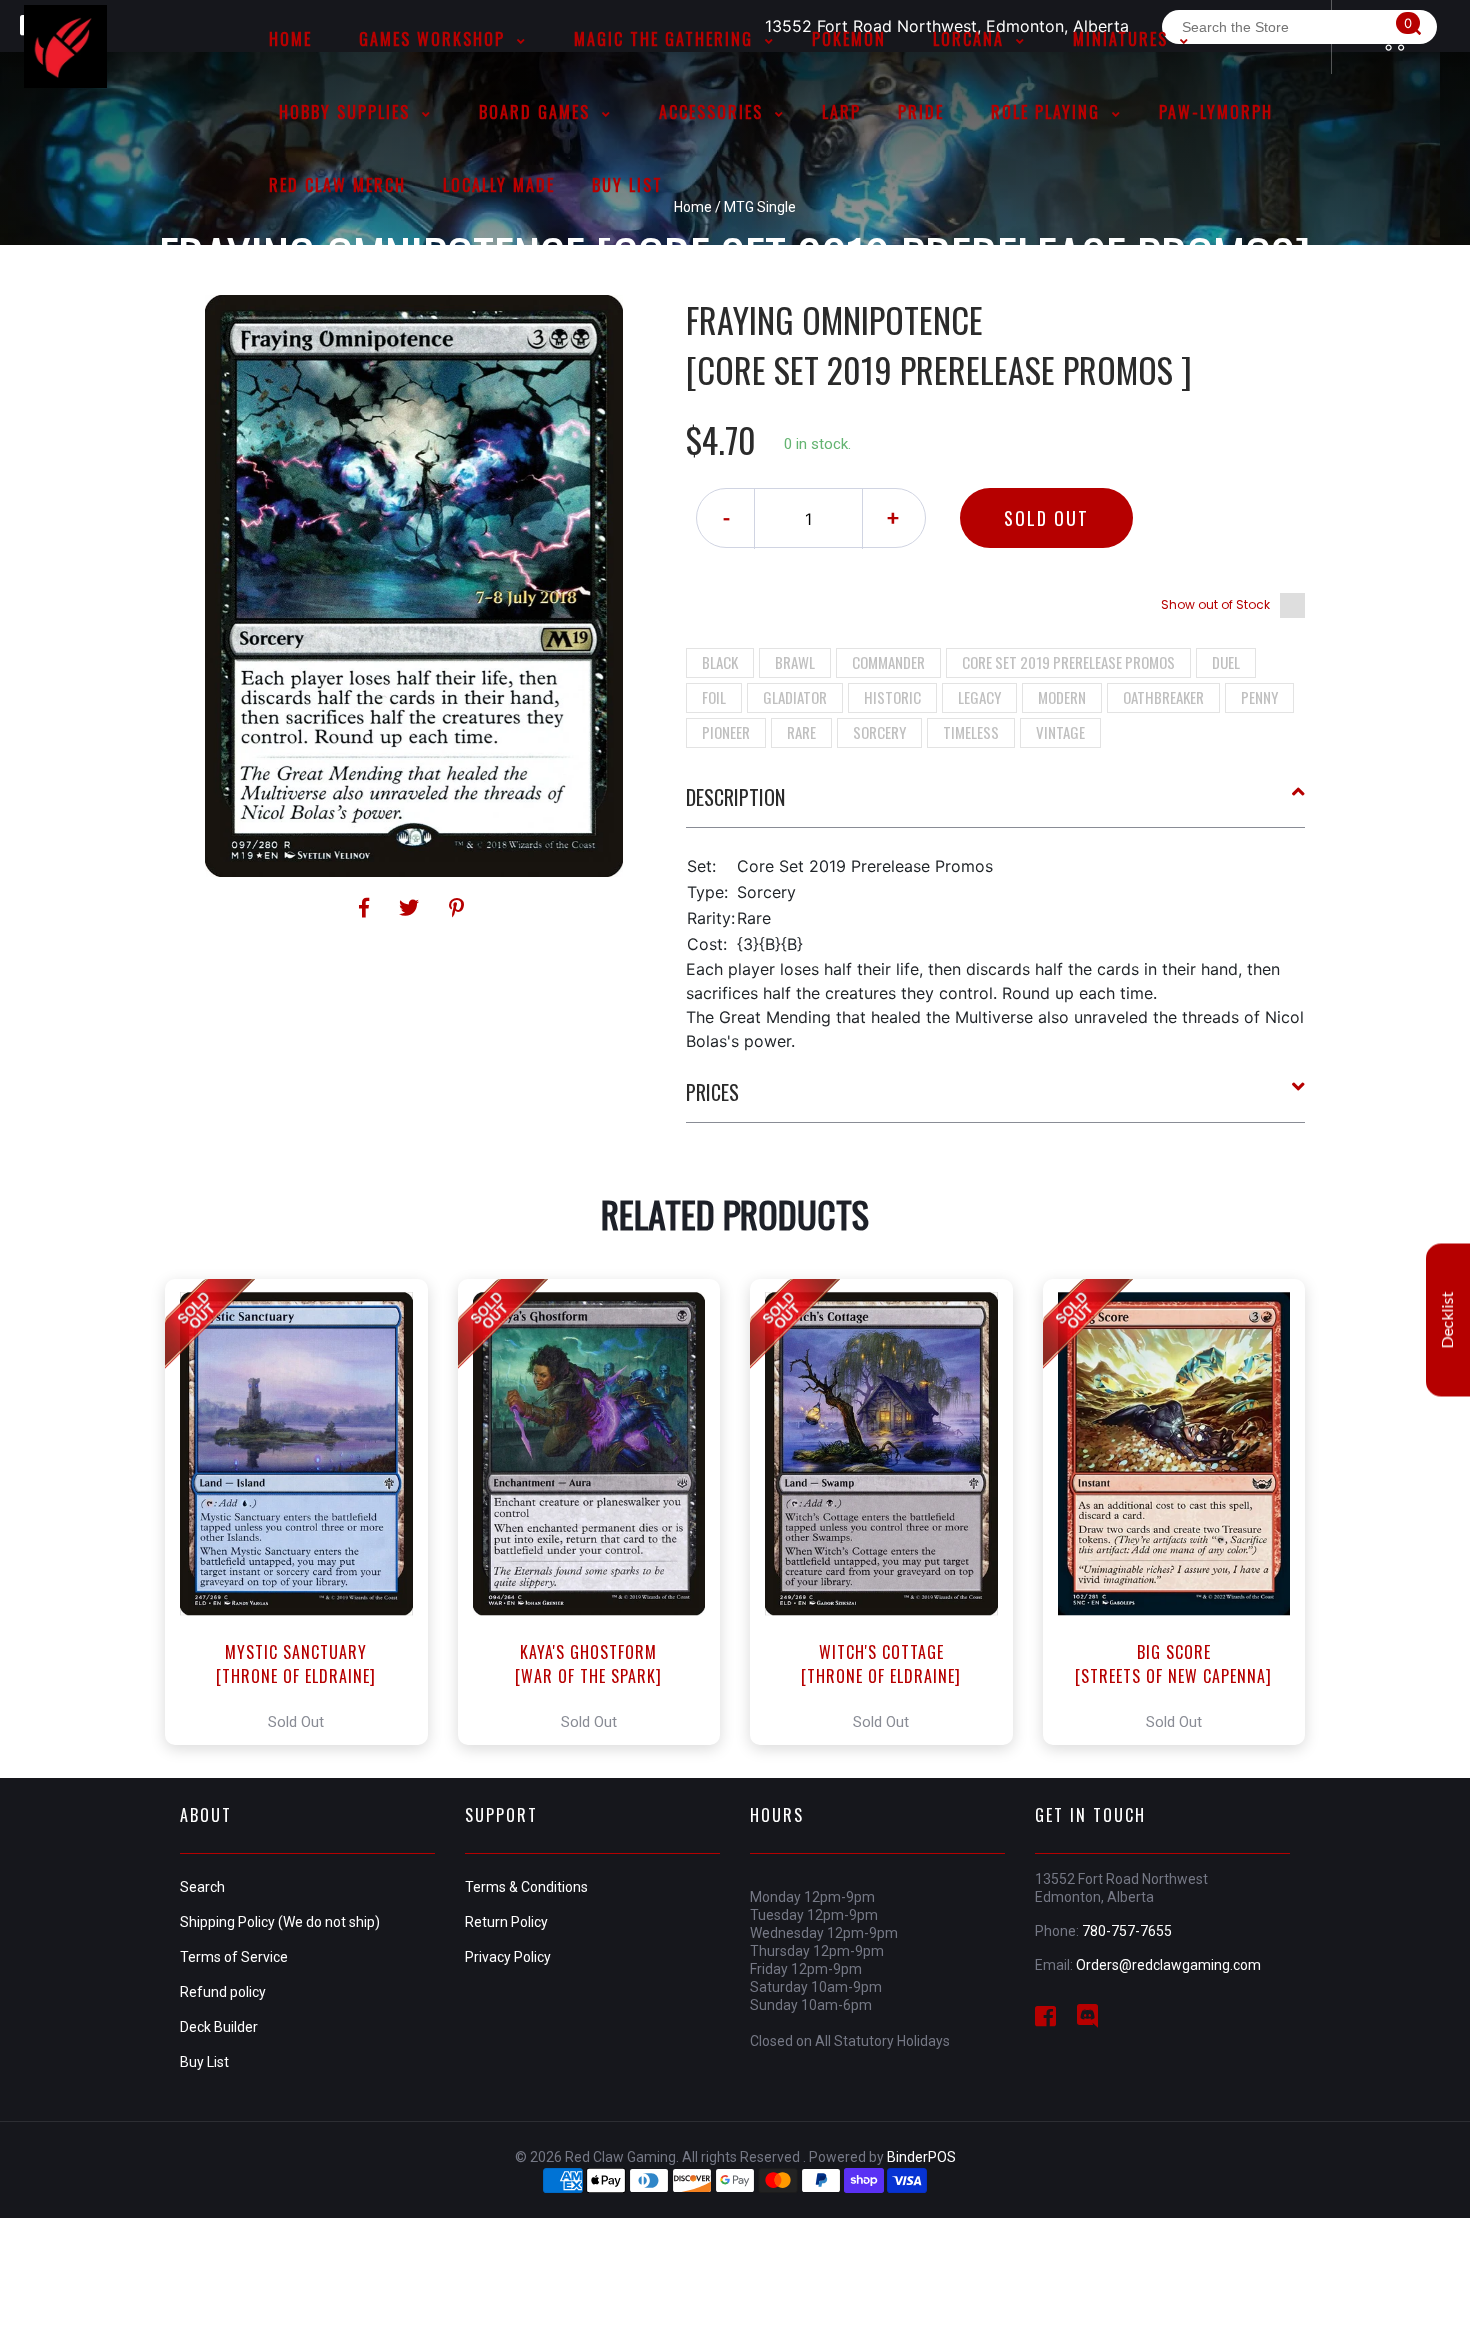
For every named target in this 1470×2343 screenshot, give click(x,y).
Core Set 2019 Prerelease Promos (1068, 662)
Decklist (1448, 1319)
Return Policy (506, 1922)
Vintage (1060, 732)
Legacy (979, 697)
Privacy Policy (508, 1957)
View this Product (305, 1512)
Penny (1259, 697)
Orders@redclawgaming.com (1168, 1965)
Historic (892, 697)
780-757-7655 (1127, 1931)
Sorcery (879, 732)
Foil (714, 697)
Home (693, 207)
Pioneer (726, 732)
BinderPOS (921, 2157)
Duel (1226, 662)
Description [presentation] (735, 797)
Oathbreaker (1163, 697)
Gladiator (795, 697)
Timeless (971, 732)
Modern (1062, 697)
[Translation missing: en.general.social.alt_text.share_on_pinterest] (456, 908)
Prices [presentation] (712, 1092)
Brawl (795, 662)
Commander (888, 662)
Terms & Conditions (526, 1887)
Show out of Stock (1215, 604)
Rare (801, 732)
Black (720, 662)
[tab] (996, 805)
